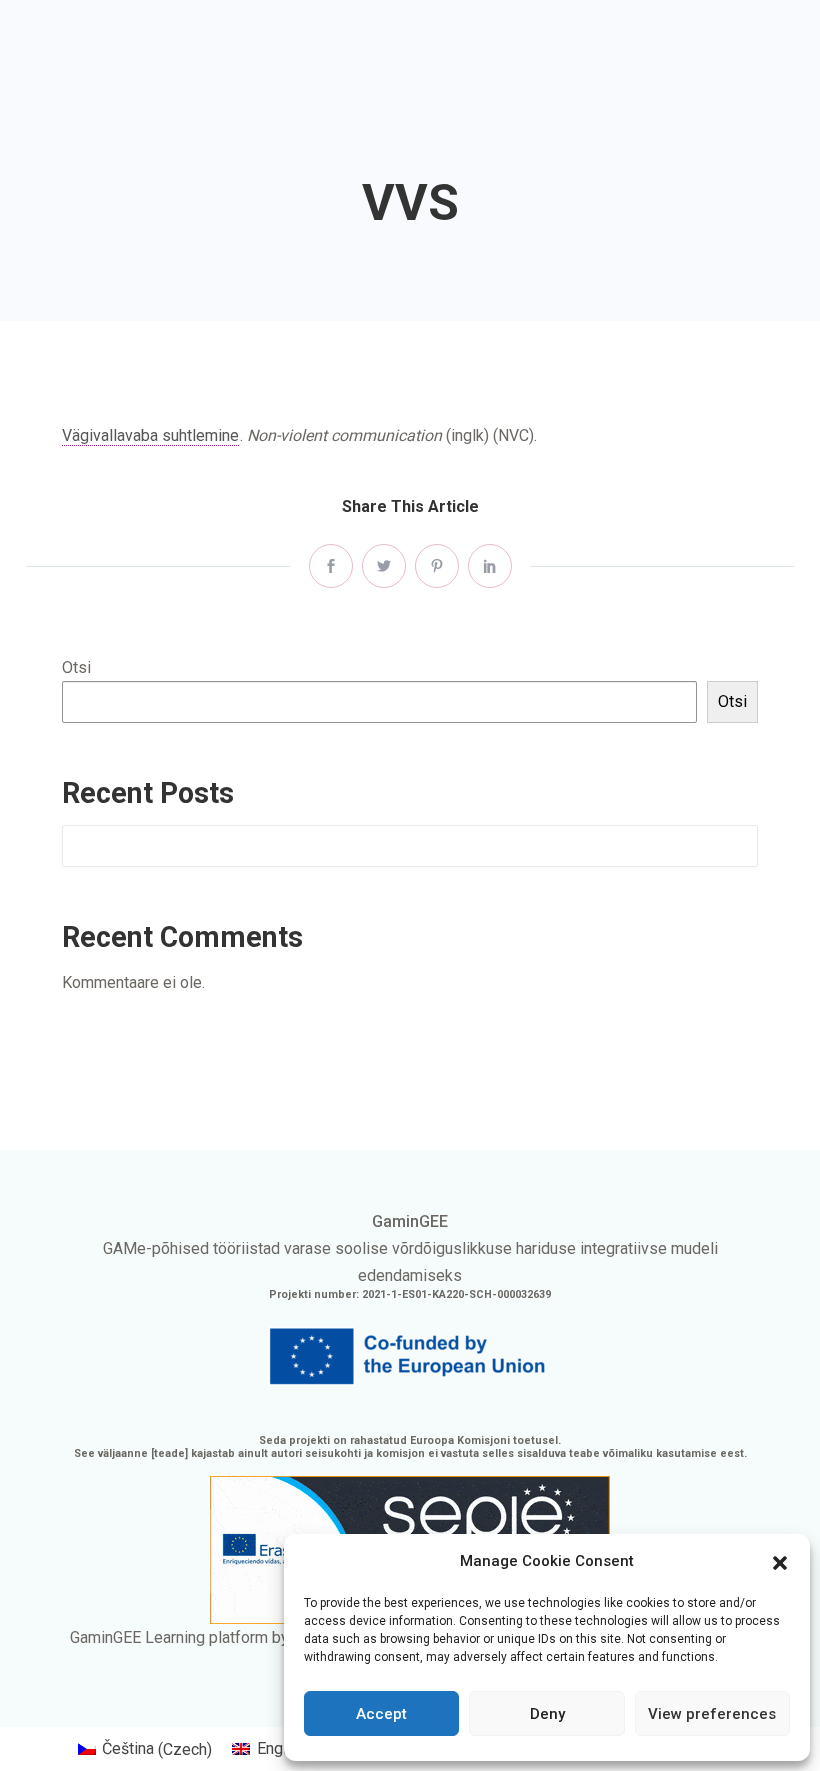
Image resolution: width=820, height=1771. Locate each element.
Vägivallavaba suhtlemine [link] (150, 435)
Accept (381, 1714)
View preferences (712, 1714)
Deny (547, 1714)
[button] (780, 1561)
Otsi (76, 667)
